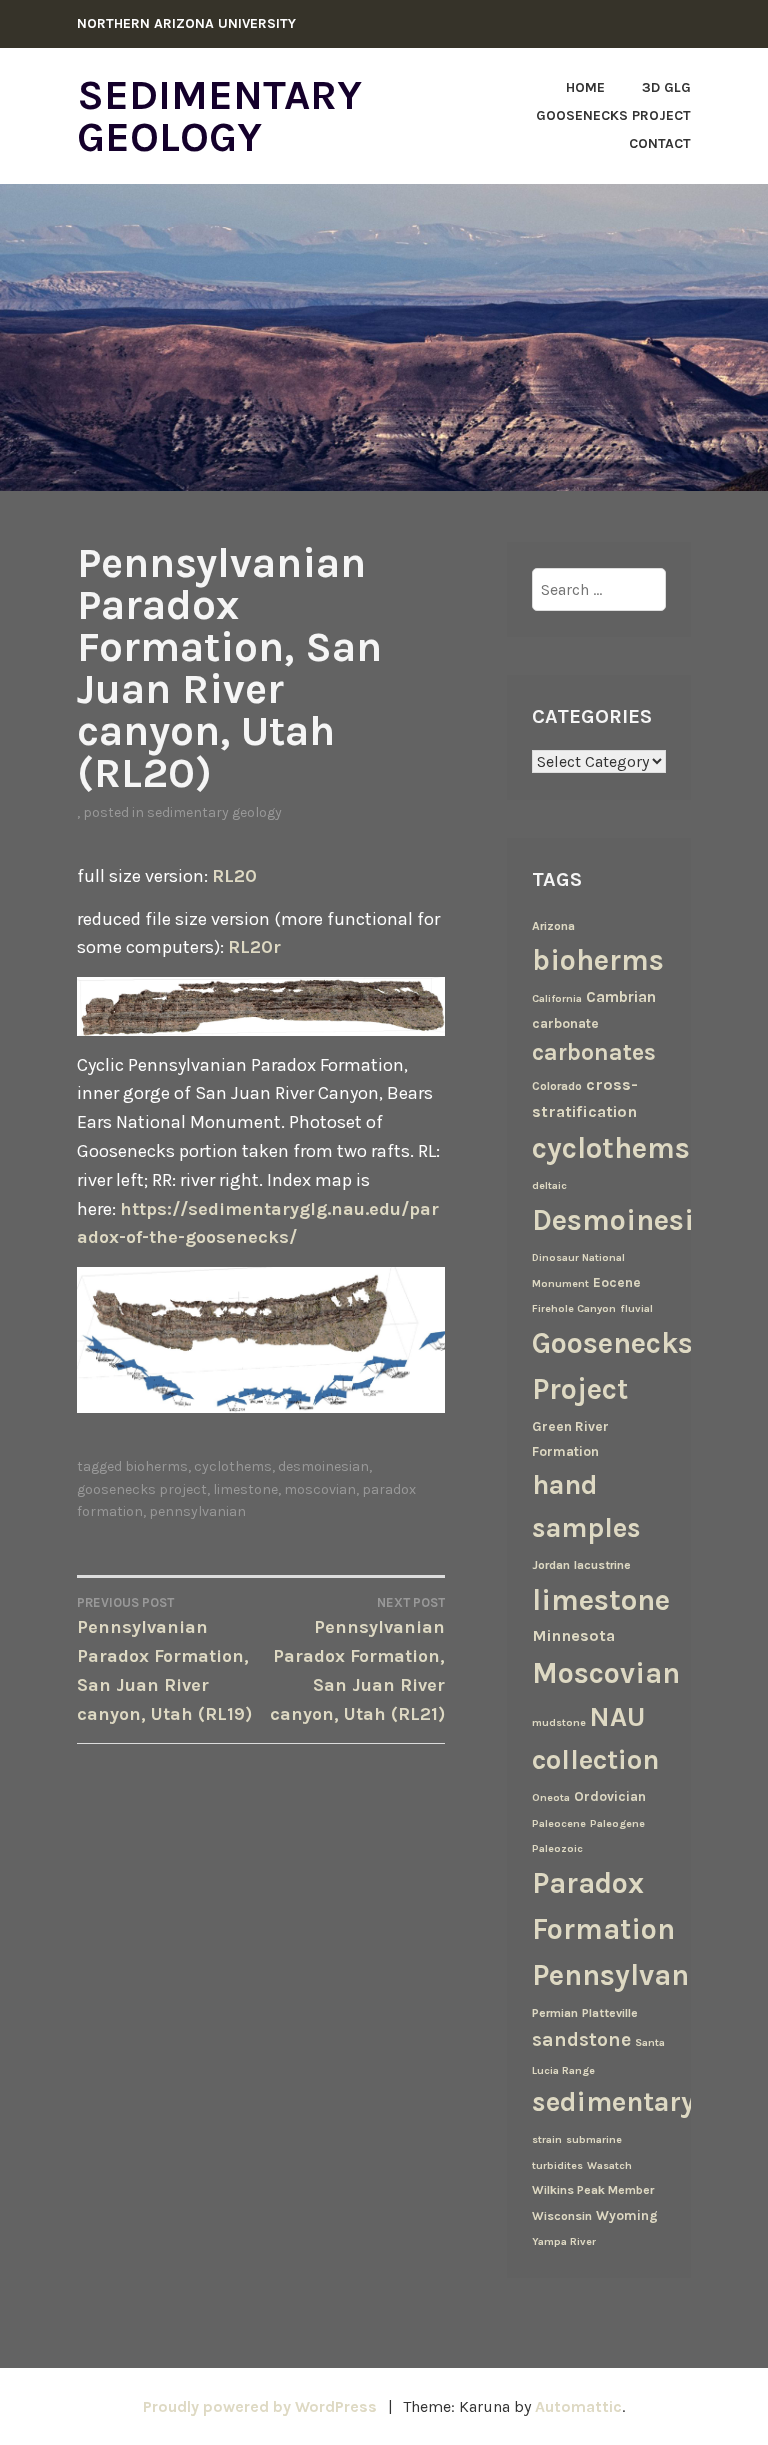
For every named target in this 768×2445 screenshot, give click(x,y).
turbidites (557, 2165)
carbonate (565, 1023)
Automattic (578, 2406)
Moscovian (320, 1489)
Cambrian (621, 997)
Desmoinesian (323, 1466)
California (557, 998)
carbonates (594, 1052)
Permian (555, 2013)
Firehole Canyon (574, 1308)
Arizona (553, 926)
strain (547, 2139)
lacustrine (602, 1565)
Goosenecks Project (613, 115)
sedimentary (613, 2102)
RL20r (254, 947)
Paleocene (559, 1823)
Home (585, 87)
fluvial (636, 1308)
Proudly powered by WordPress (260, 2406)
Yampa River (564, 2241)
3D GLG (666, 87)
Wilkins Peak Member (593, 2190)
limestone (245, 1489)
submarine (594, 2139)
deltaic (549, 1185)
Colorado (557, 1086)
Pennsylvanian (197, 1511)
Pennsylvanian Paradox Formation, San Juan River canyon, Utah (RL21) (357, 1660)
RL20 (234, 876)
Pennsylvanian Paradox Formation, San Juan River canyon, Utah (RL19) (164, 1660)
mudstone (559, 1722)
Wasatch (609, 2165)
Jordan (551, 1565)
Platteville (610, 2013)
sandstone (581, 2039)
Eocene (617, 1282)
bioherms (156, 1466)
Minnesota (573, 1635)
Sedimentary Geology (219, 116)
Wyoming (627, 2215)
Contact (660, 143)
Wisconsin (562, 2216)
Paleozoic (557, 1848)
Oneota (551, 1797)
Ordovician (610, 1796)
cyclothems (233, 1466)
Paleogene (617, 1823)
